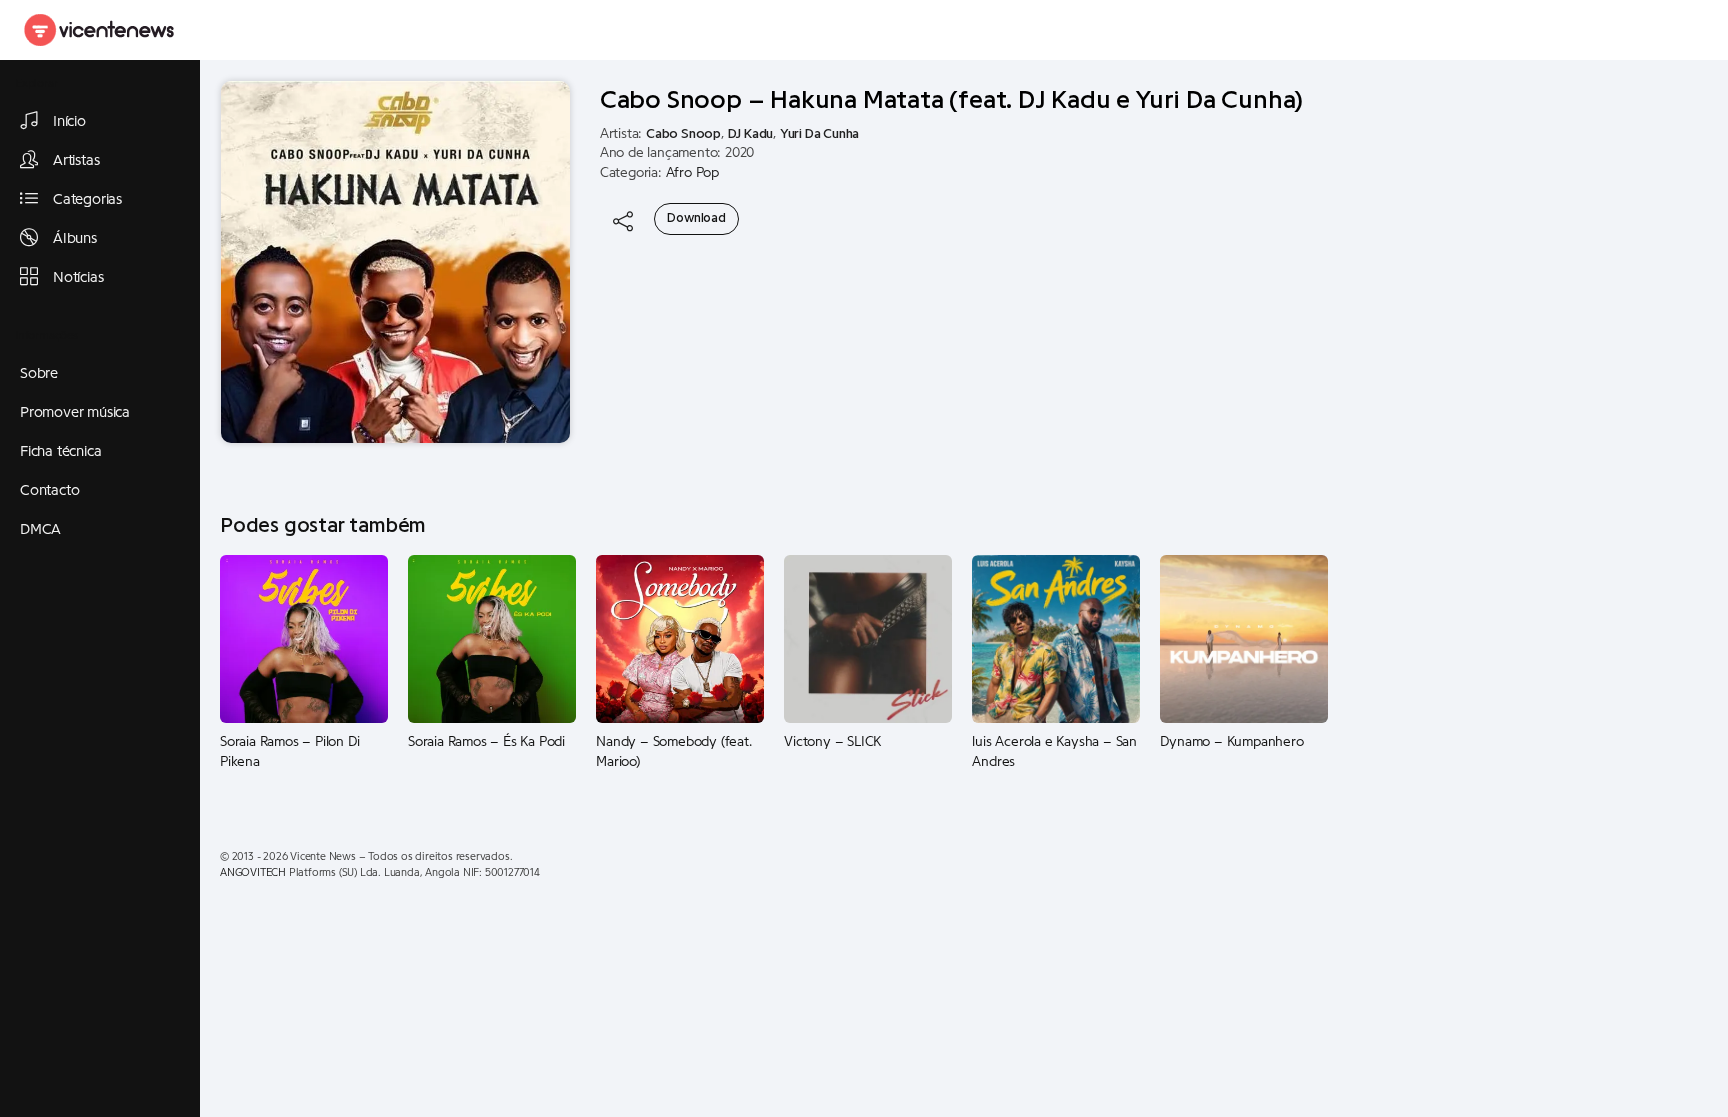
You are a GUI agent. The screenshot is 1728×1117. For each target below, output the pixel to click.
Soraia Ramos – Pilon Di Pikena (289, 752)
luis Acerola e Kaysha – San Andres (1054, 752)
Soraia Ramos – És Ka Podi (486, 742)
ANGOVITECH (253, 872)
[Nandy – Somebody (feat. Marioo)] (680, 639)
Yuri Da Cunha (819, 134)
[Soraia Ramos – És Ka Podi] (492, 639)
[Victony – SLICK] (868, 639)
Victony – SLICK (832, 742)
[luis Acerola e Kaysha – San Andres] (1056, 639)
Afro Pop (692, 173)
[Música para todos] (100, 30)
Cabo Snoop (683, 134)
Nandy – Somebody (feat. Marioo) (673, 752)
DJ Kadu (751, 134)
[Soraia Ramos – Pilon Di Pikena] (304, 639)
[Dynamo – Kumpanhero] (1244, 639)
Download (696, 218)
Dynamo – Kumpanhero (1231, 742)
